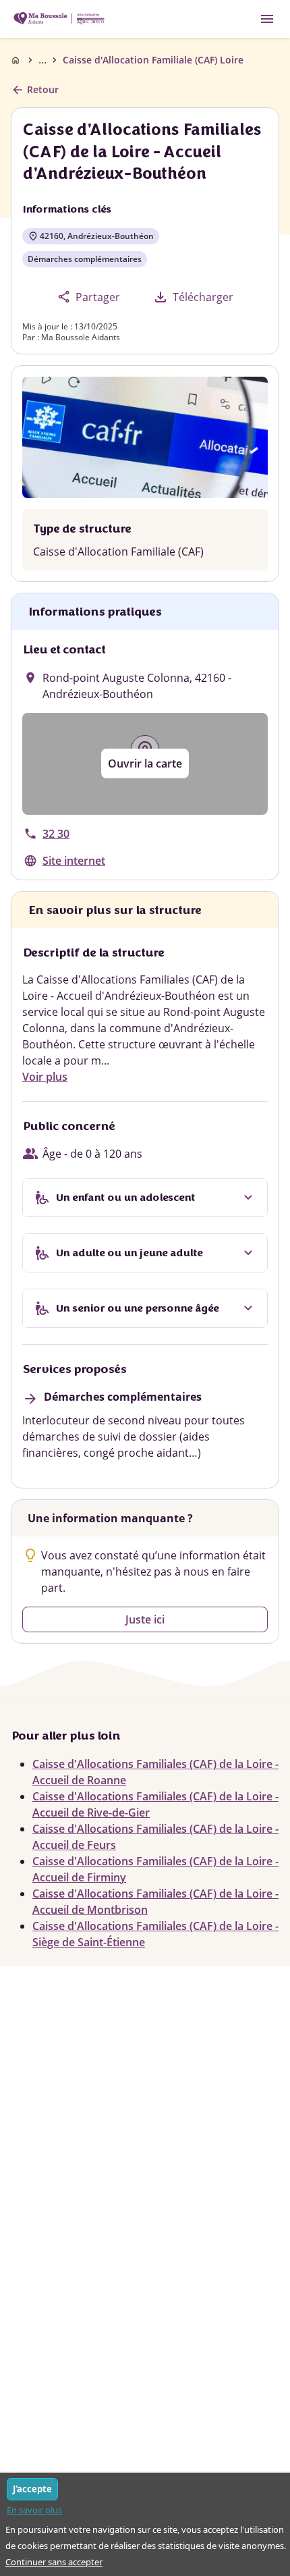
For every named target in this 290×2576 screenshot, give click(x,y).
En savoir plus (34, 2510)
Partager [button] (89, 297)
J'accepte (32, 2489)
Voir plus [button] (45, 1077)
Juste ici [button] (145, 1619)
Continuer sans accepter (54, 2562)
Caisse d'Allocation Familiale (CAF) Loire (153, 60)
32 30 (56, 834)
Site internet (74, 861)
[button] (145, 764)
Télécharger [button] (193, 297)
